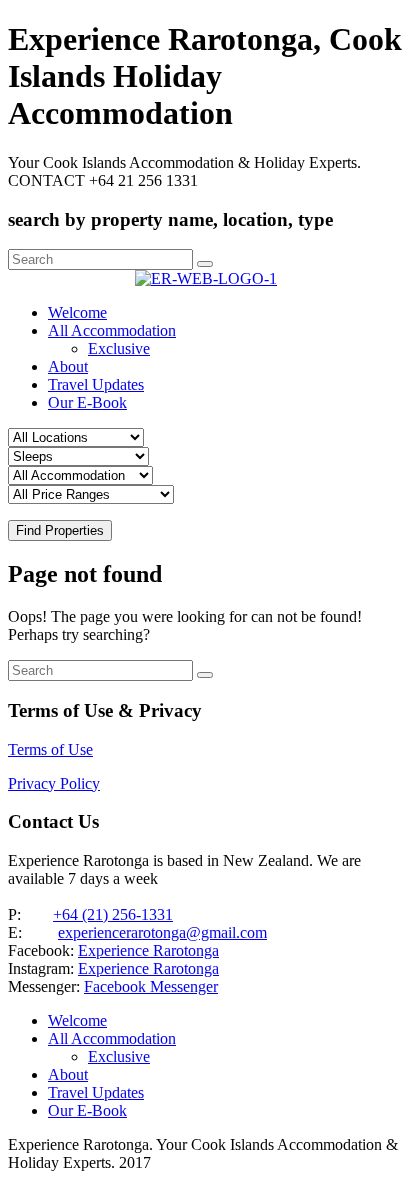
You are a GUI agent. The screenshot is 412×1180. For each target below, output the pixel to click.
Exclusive (119, 348)
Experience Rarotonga (148, 950)
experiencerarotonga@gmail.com (162, 932)
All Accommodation (112, 330)
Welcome (77, 312)
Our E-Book (87, 402)
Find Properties (60, 530)
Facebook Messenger (151, 986)
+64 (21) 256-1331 (113, 914)
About (68, 366)
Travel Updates (96, 384)
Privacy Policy (54, 783)
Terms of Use (50, 749)
